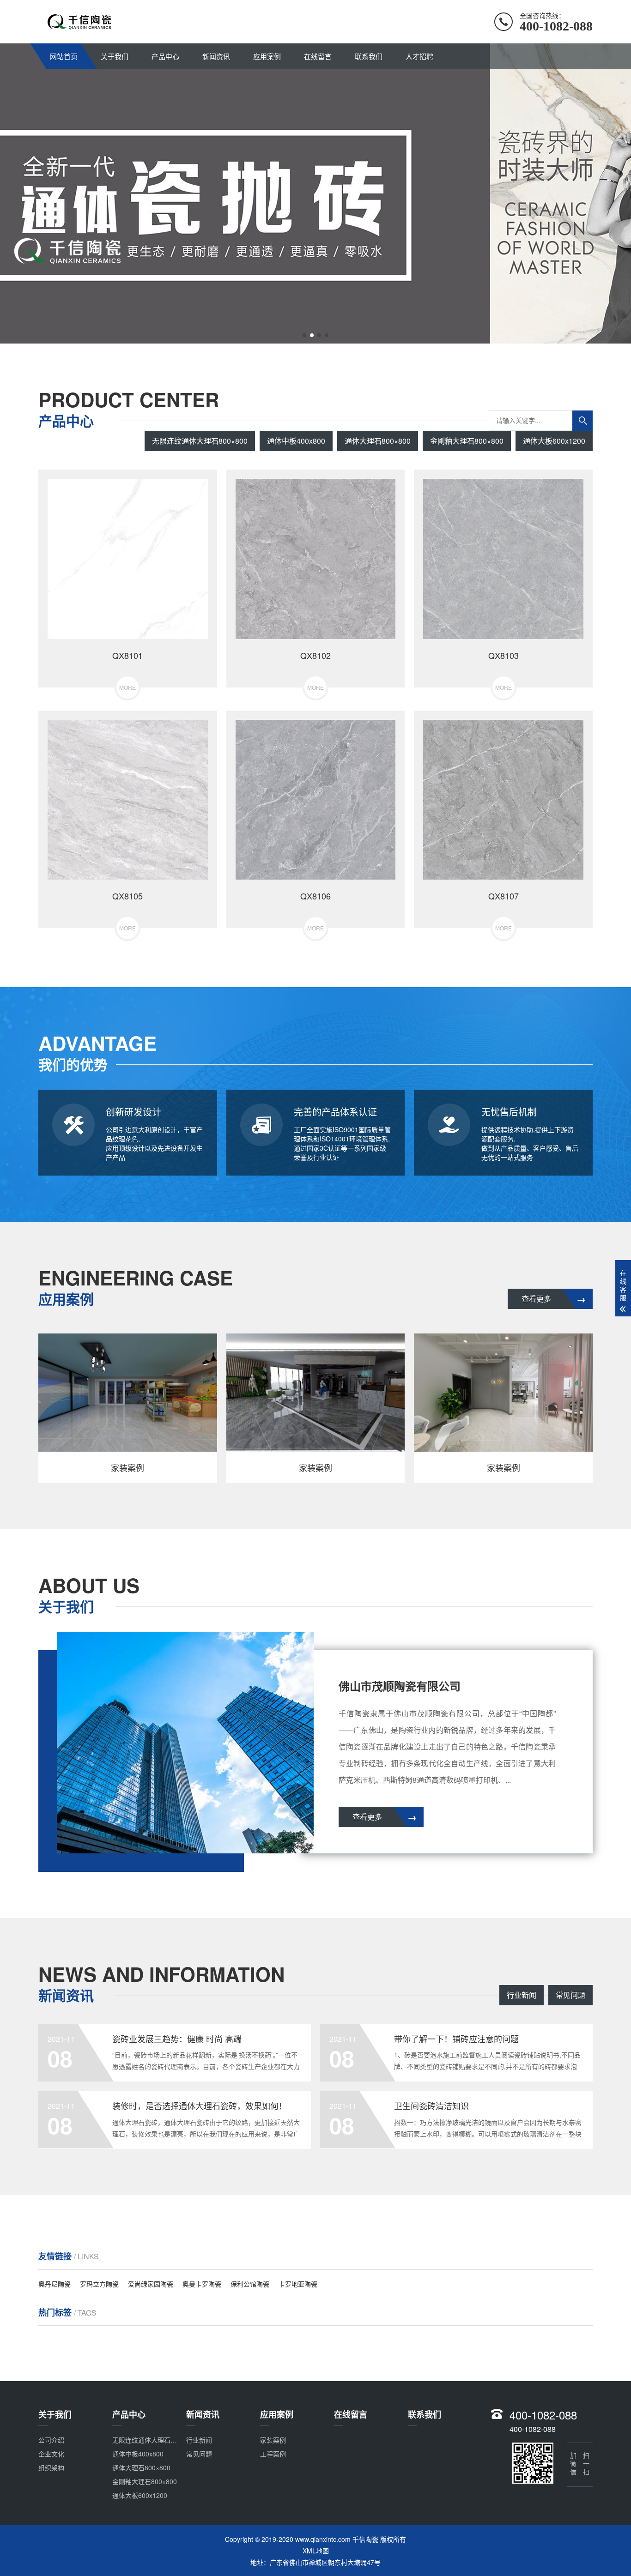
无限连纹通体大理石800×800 (200, 441)
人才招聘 (419, 56)
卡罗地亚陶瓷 (298, 2284)
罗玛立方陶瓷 (99, 2284)
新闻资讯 (216, 56)
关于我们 (115, 56)
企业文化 (51, 2454)
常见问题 (570, 1995)
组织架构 (51, 2467)
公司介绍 (51, 2440)
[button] (304, 335)
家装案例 (273, 2440)
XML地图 (316, 2551)
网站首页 (64, 56)
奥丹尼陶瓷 (55, 2284)
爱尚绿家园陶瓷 (151, 2284)
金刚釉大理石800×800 (467, 441)
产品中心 (165, 56)
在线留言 (318, 56)
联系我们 (369, 56)
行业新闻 (522, 1995)
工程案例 (273, 2454)
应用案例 (267, 56)
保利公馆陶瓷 (250, 2284)
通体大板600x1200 (554, 441)
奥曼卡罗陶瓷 (202, 2284)
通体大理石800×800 (378, 441)
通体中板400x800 (296, 441)
